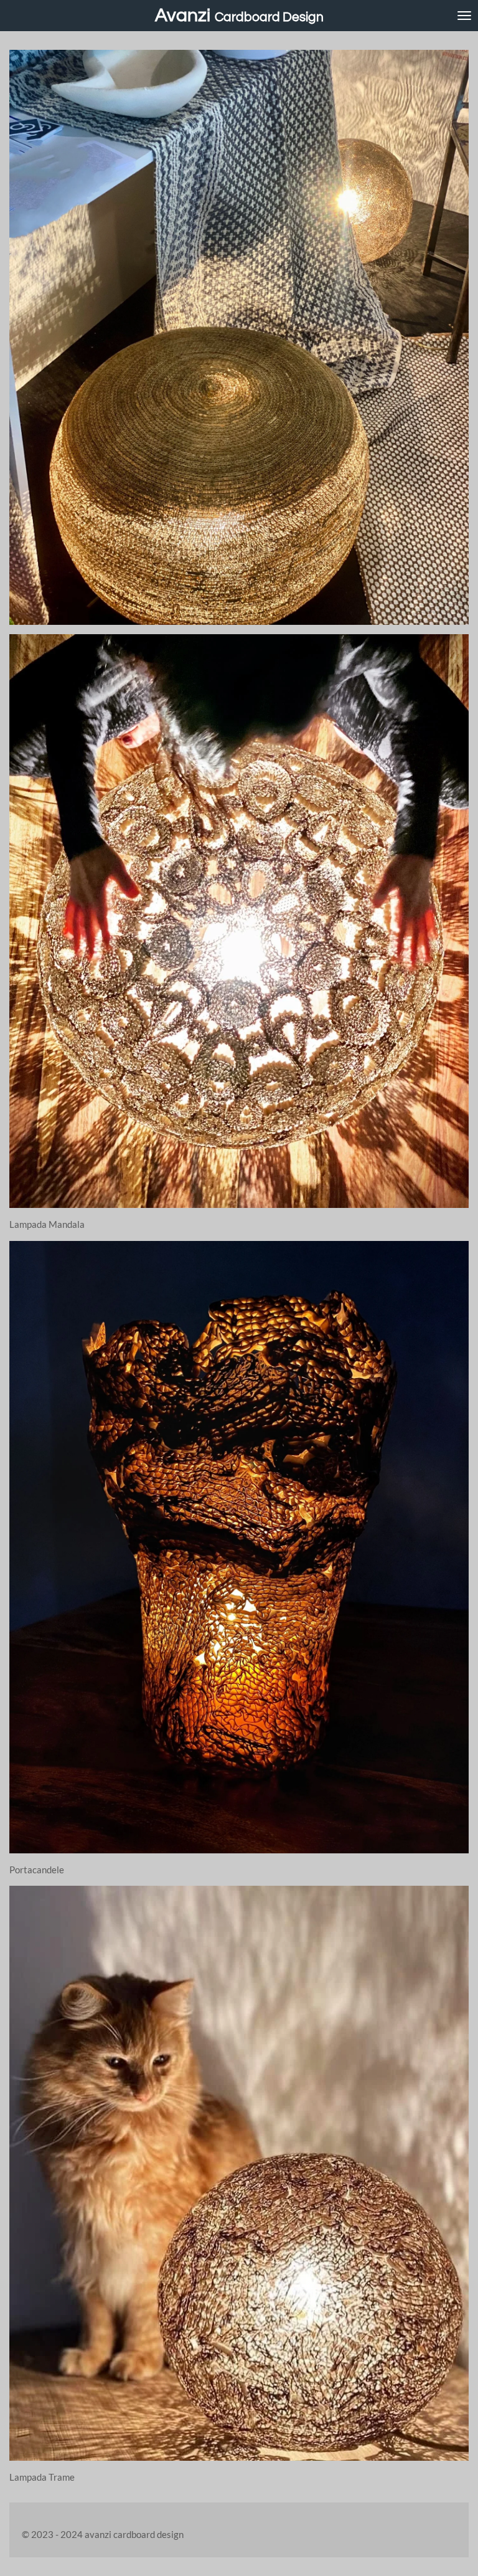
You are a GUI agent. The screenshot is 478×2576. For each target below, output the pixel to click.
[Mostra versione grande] (239, 1547)
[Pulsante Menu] (464, 16)
